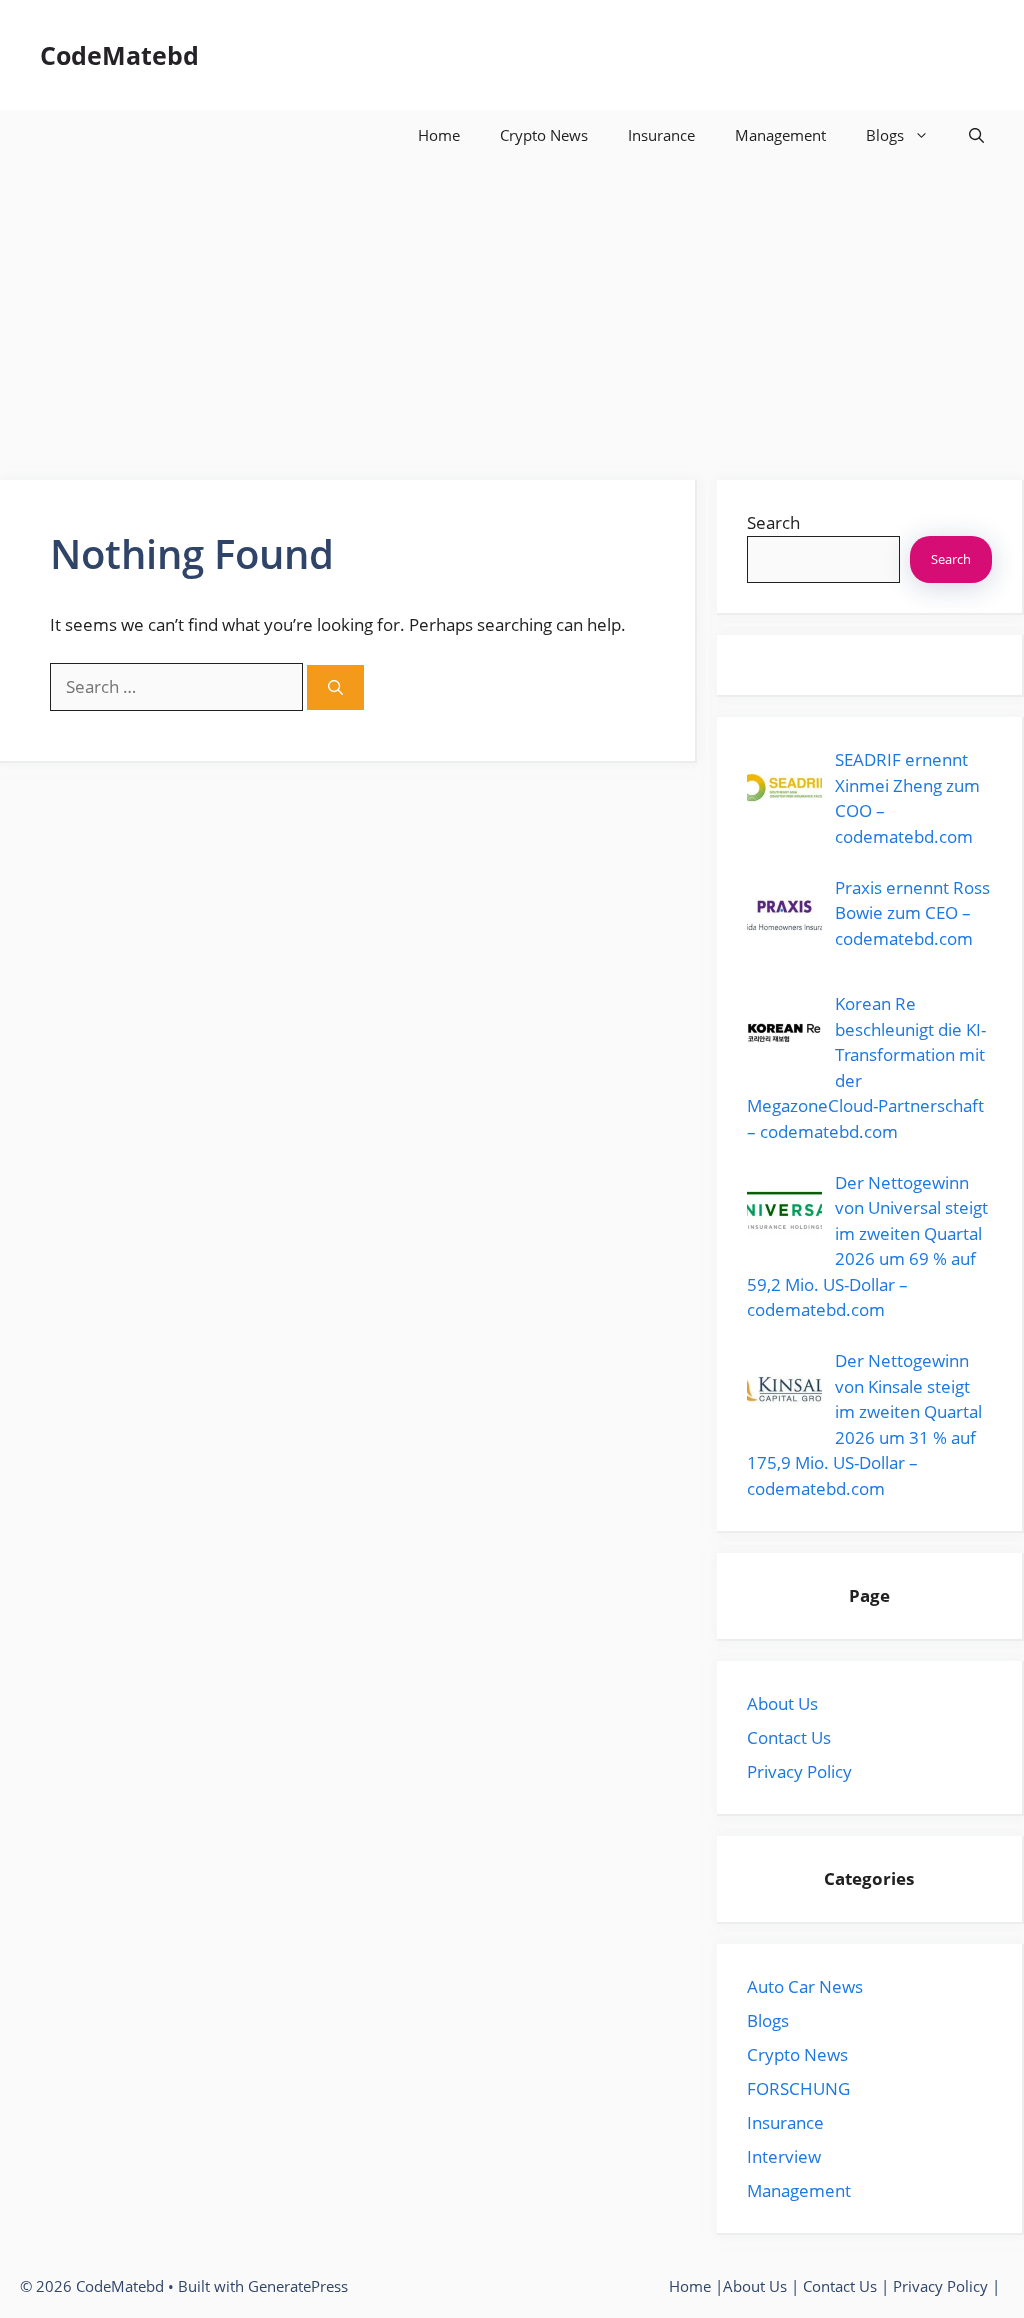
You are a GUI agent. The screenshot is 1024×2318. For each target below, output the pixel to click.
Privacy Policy (799, 1771)
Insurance (661, 135)
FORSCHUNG (798, 2088)
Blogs (885, 135)
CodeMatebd (119, 55)
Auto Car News (805, 1986)
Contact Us (789, 1737)
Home (439, 135)
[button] (976, 135)
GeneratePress (298, 2286)
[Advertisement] (512, 310)
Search (773, 522)
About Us (782, 1703)
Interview (784, 2156)
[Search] (335, 687)
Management (780, 135)
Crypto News (544, 135)
